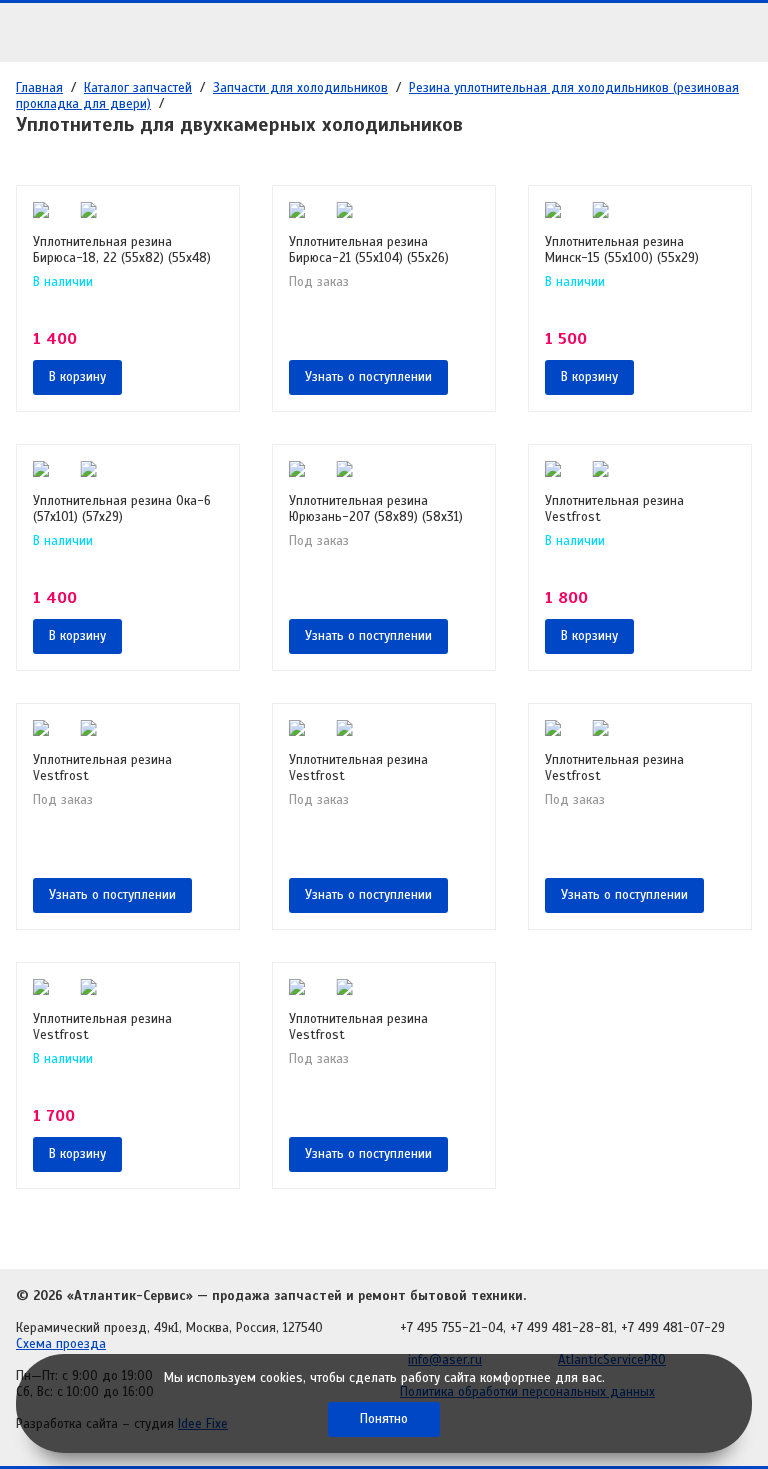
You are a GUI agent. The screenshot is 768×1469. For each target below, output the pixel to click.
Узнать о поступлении (368, 377)
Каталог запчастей (138, 88)
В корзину (77, 377)
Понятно (384, 1419)
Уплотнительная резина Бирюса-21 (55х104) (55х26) (369, 250)
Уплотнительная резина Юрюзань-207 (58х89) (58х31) (376, 509)
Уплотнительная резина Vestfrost (614, 509)
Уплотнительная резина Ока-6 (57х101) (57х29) (122, 509)
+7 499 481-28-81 (562, 1328)
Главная (39, 88)
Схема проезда (61, 1344)
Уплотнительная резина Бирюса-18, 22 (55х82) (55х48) (122, 250)
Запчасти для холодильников (300, 88)
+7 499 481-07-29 (673, 1328)
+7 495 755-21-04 (451, 1328)
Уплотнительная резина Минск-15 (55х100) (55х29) (622, 250)
